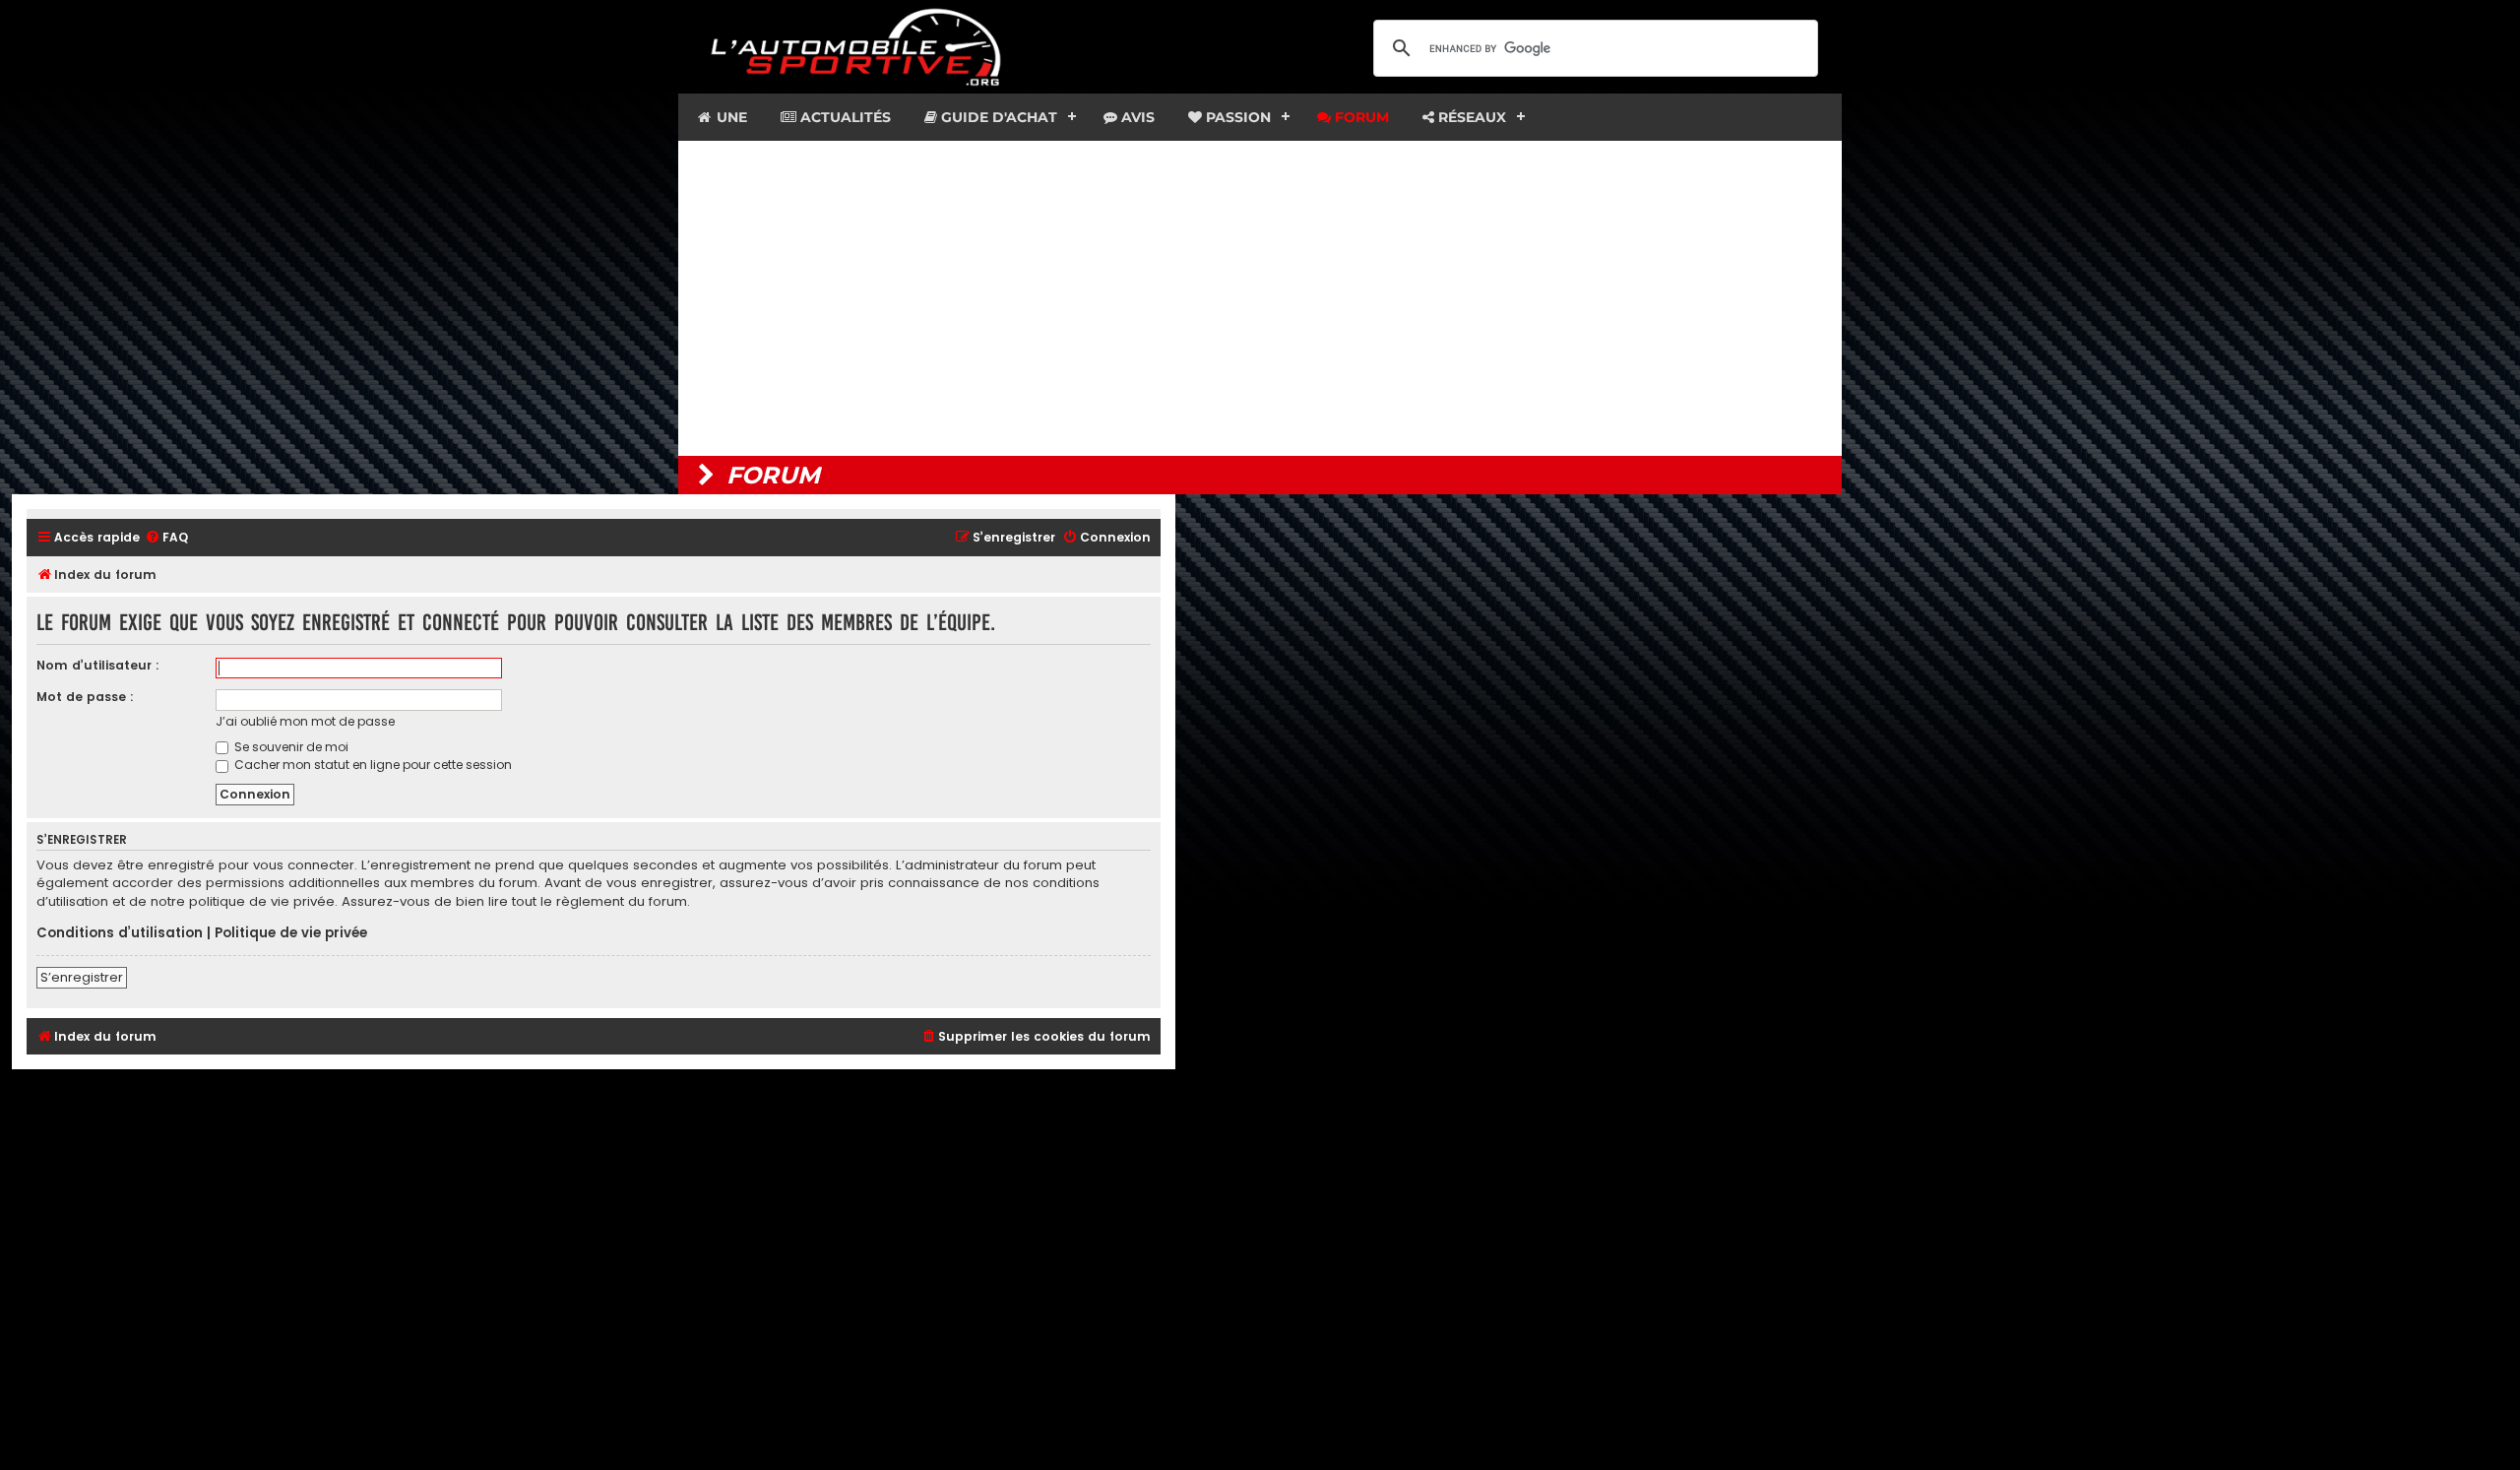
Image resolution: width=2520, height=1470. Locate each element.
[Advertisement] (1260, 298)
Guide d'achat (997, 117)
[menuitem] (166, 538)
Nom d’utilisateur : (98, 665)
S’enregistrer (82, 977)
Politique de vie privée (291, 933)
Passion (1236, 117)
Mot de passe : (85, 697)
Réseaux (1470, 117)
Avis (1136, 117)
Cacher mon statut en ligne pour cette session (372, 765)
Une (730, 117)
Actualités (844, 117)
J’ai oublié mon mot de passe (305, 721)
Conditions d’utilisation (120, 933)
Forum (1360, 117)
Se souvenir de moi (290, 747)
